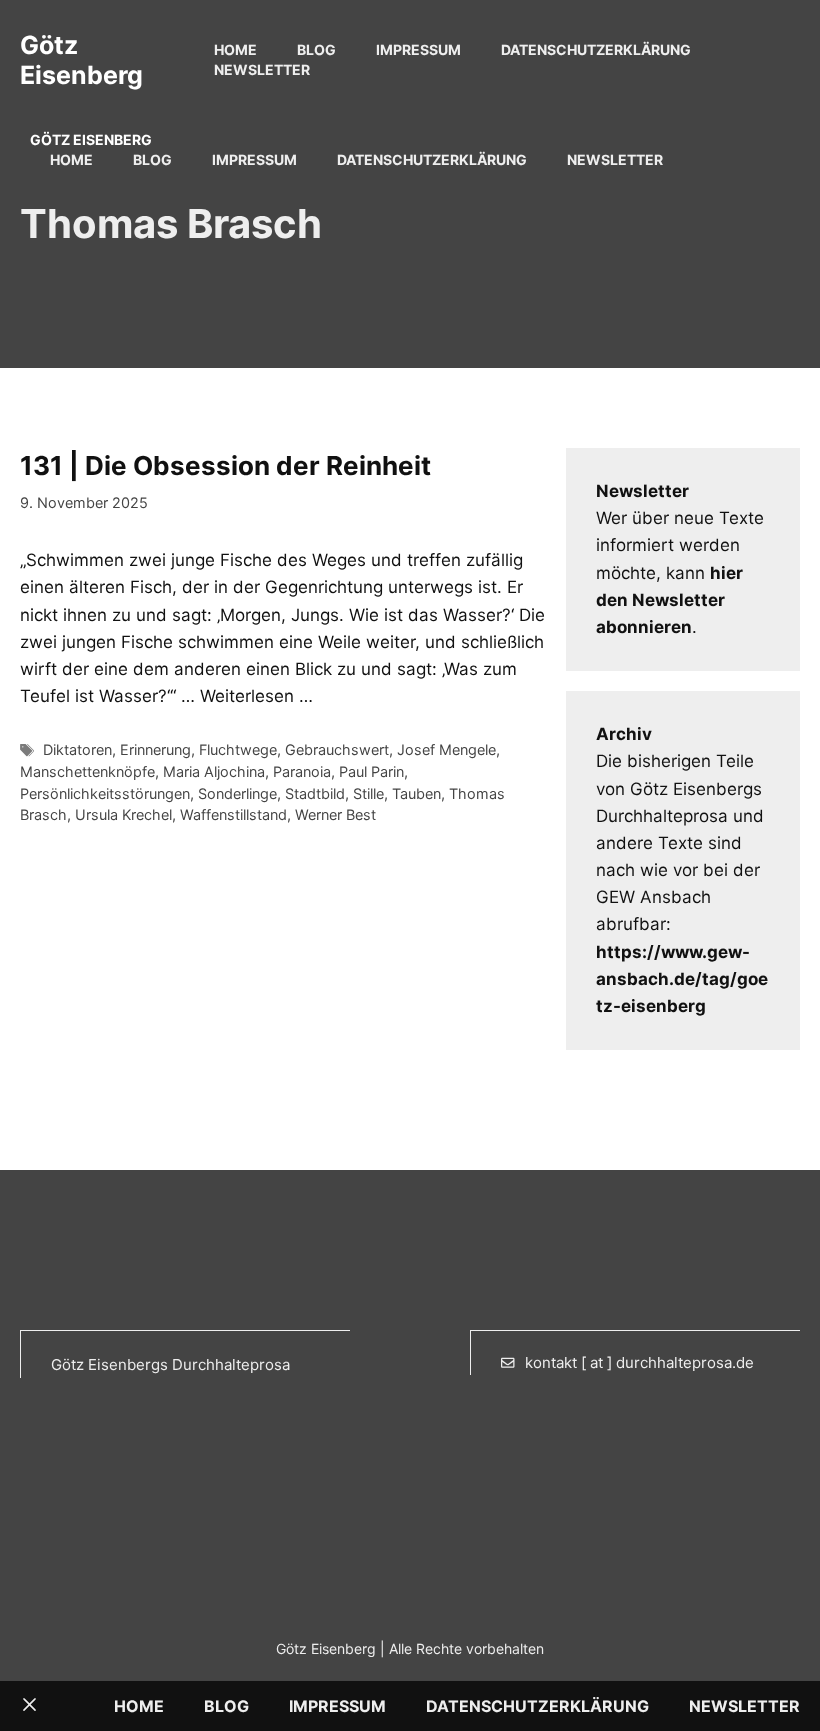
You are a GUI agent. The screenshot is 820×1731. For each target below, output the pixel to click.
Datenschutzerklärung (596, 49)
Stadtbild (315, 793)
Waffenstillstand (233, 814)
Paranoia (302, 771)
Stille (368, 793)
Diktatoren (77, 749)
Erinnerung (155, 749)
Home (235, 49)
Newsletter (262, 69)
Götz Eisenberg (81, 60)
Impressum (418, 49)
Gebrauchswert (337, 749)
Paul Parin (371, 771)
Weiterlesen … (256, 696)
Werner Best (335, 814)
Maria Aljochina (214, 771)
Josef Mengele (446, 749)
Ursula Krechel (123, 814)
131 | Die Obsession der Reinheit (225, 465)
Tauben (416, 793)
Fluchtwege (238, 749)
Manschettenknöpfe (87, 771)
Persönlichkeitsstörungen (105, 793)
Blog (316, 49)
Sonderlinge (237, 793)
